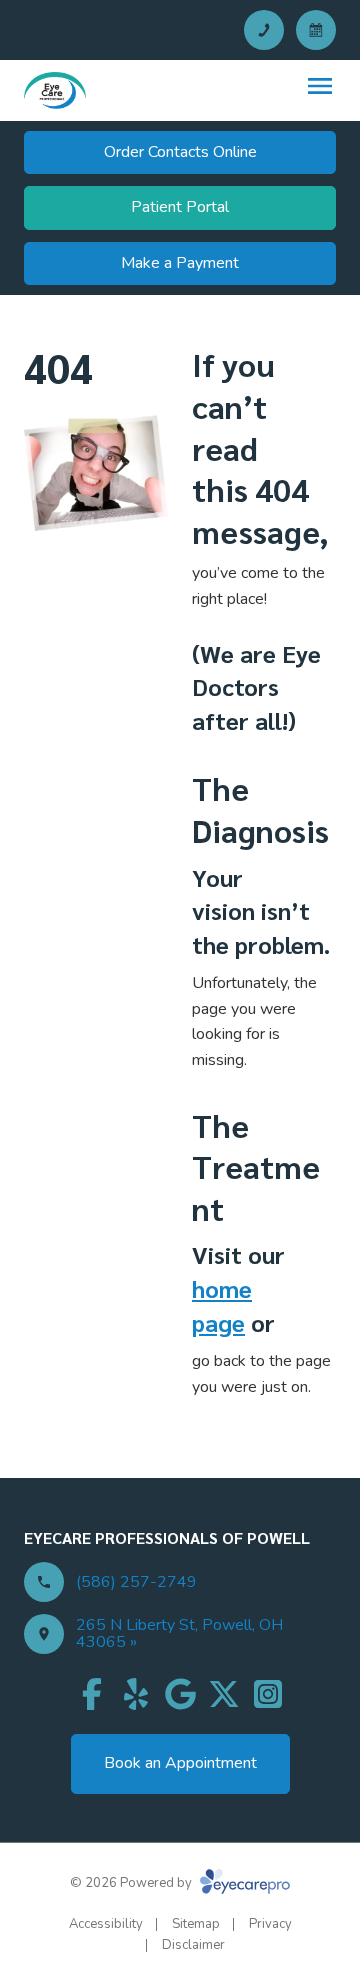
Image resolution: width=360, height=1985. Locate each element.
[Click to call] (264, 30)
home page (222, 1305)
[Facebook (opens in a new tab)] (92, 1694)
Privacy (270, 1924)
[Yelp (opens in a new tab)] (136, 1694)
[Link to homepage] (55, 91)
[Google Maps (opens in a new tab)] (180, 1694)
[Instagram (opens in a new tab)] (268, 1694)
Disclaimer (193, 1945)
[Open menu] (320, 86)
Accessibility (106, 1924)
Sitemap (196, 1924)
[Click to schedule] (316, 30)
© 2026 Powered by (132, 1883)
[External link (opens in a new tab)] (224, 1694)
